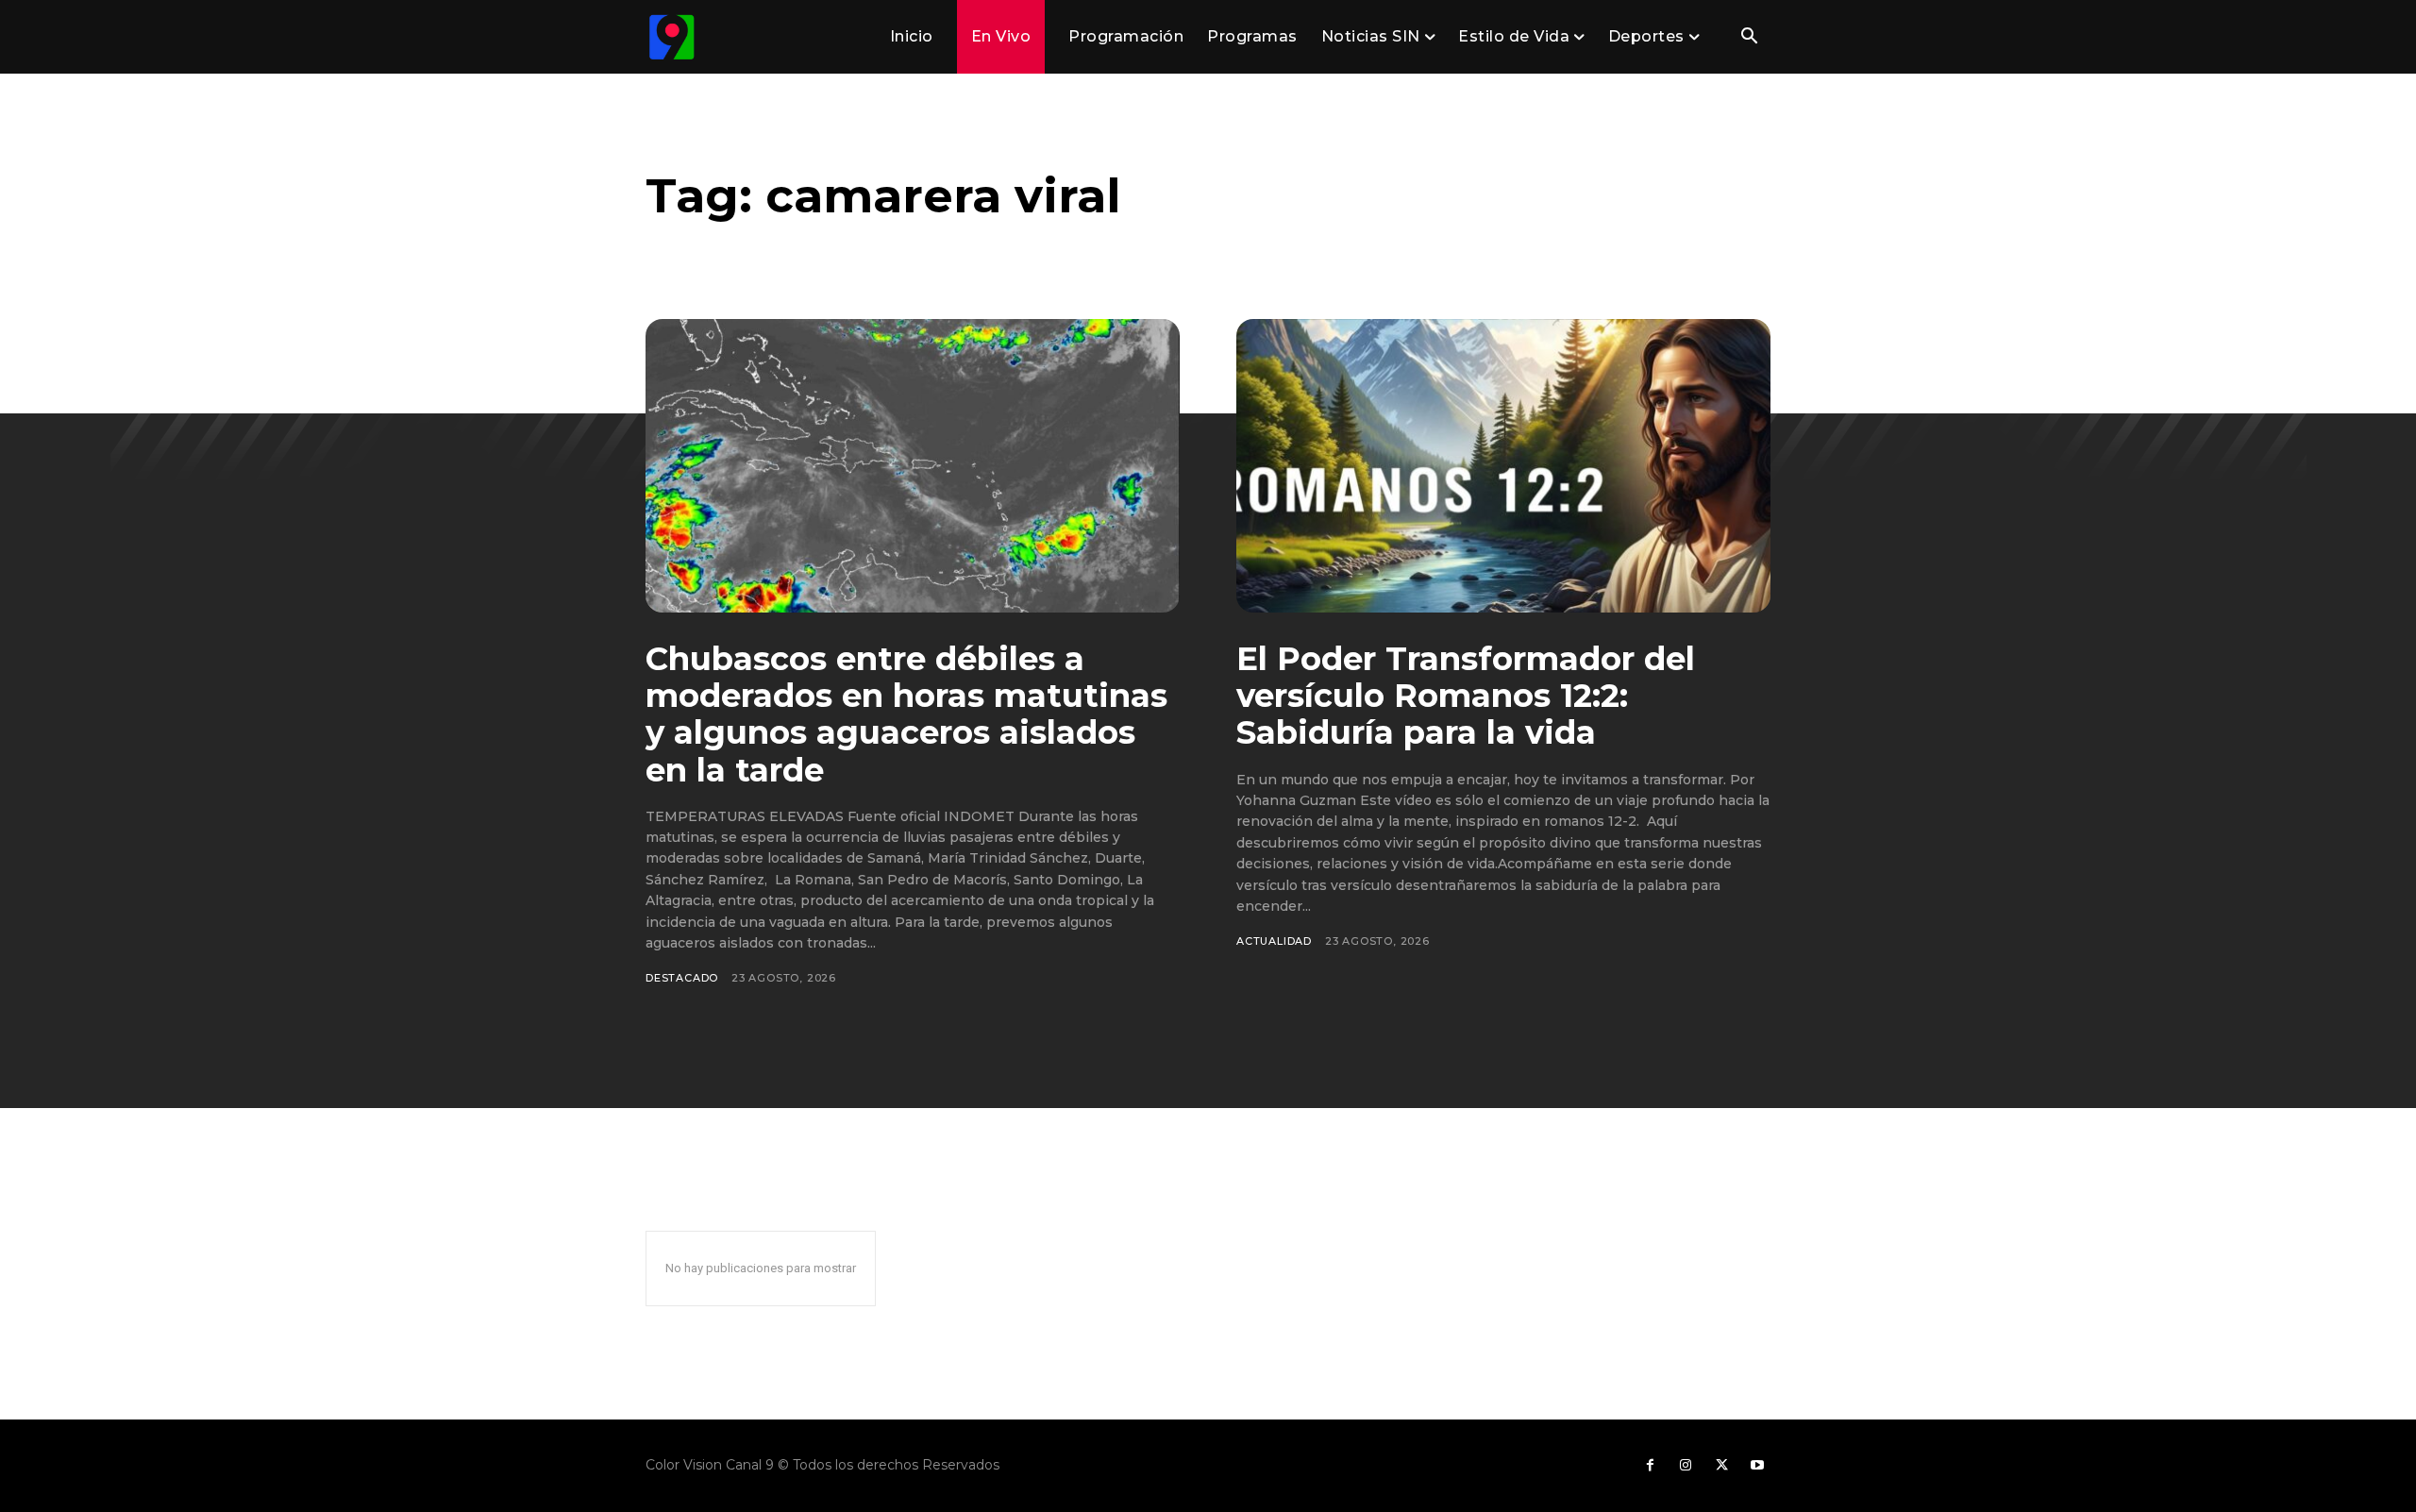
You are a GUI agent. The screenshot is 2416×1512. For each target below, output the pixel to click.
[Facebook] (1650, 1466)
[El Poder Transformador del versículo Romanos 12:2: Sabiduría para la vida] (1503, 466)
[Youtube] (1757, 1466)
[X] (1721, 1466)
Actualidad (1274, 941)
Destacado (682, 978)
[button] (1749, 38)
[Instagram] (1686, 1466)
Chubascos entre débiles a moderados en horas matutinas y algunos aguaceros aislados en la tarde (906, 714)
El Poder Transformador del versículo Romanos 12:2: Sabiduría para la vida (1466, 696)
